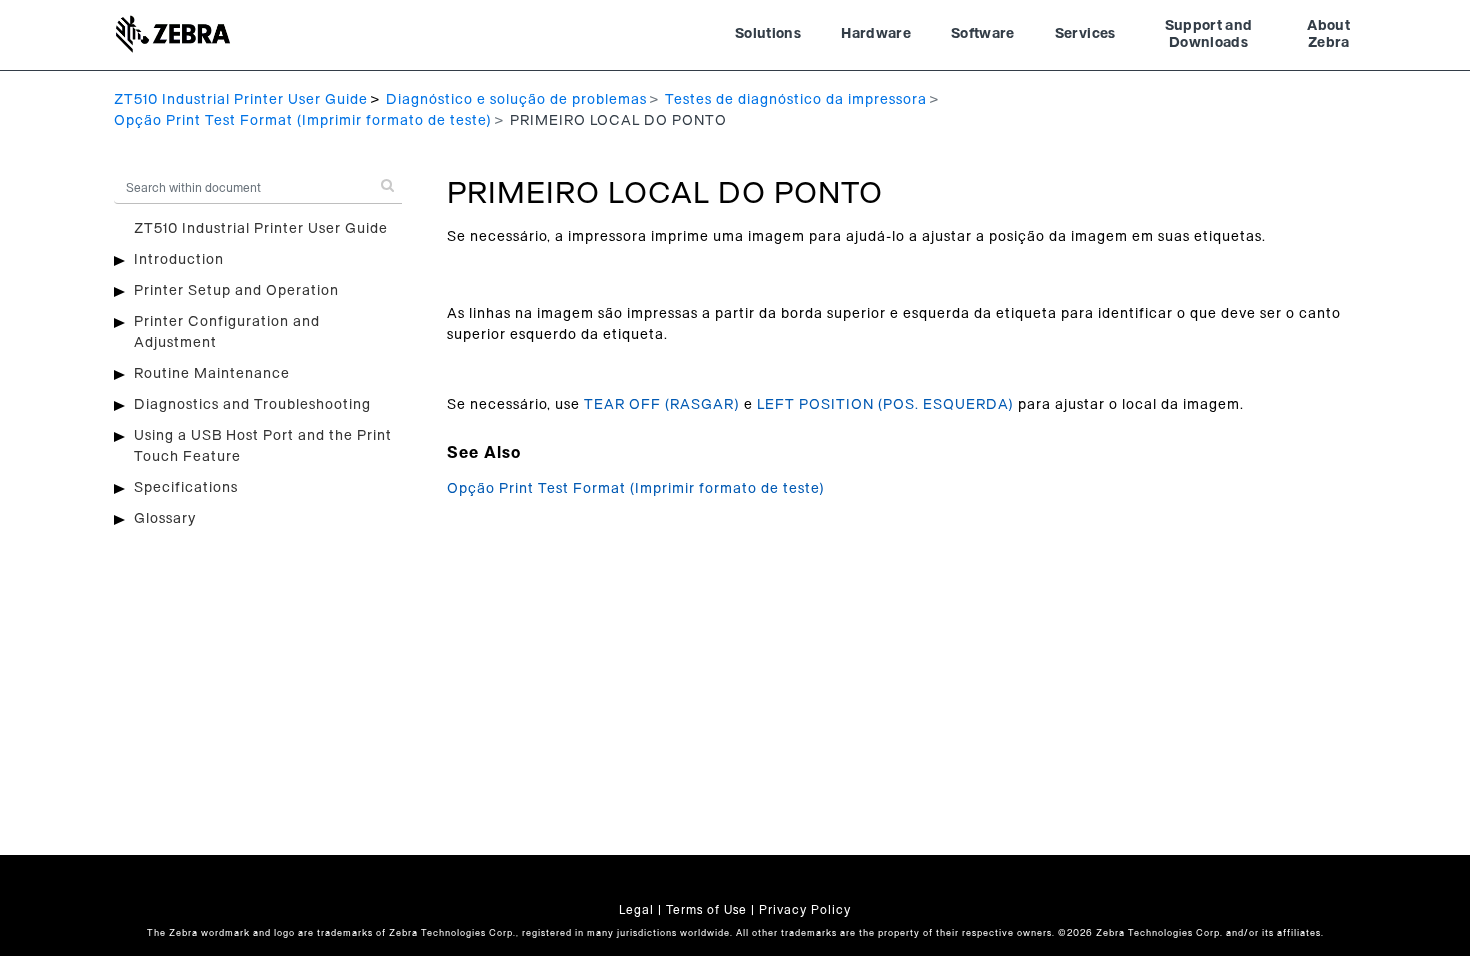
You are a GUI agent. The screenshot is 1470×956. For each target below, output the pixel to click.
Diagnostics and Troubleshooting (252, 405)
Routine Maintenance (212, 374)
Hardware (876, 34)
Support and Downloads (1209, 35)
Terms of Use (706, 910)
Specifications (186, 488)
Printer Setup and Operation (236, 291)
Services (1085, 34)
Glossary (165, 519)
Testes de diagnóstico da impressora (796, 100)
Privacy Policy (805, 910)
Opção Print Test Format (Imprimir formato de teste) (303, 121)
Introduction (179, 260)
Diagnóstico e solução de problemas (516, 100)
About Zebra (1328, 35)
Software (983, 34)
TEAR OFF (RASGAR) (662, 405)
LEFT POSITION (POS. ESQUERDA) (885, 405)
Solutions (768, 34)
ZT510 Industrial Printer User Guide (241, 100)
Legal (636, 910)
